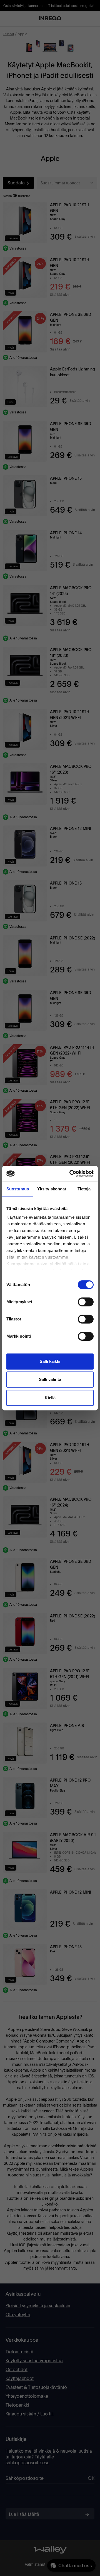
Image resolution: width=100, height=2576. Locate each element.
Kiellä (50, 1398)
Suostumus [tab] (18, 1189)
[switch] (86, 1302)
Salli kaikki (50, 1361)
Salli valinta (50, 1379)
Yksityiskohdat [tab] (52, 1189)
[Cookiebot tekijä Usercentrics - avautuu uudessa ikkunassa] (71, 1173)
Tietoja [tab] (84, 1189)
